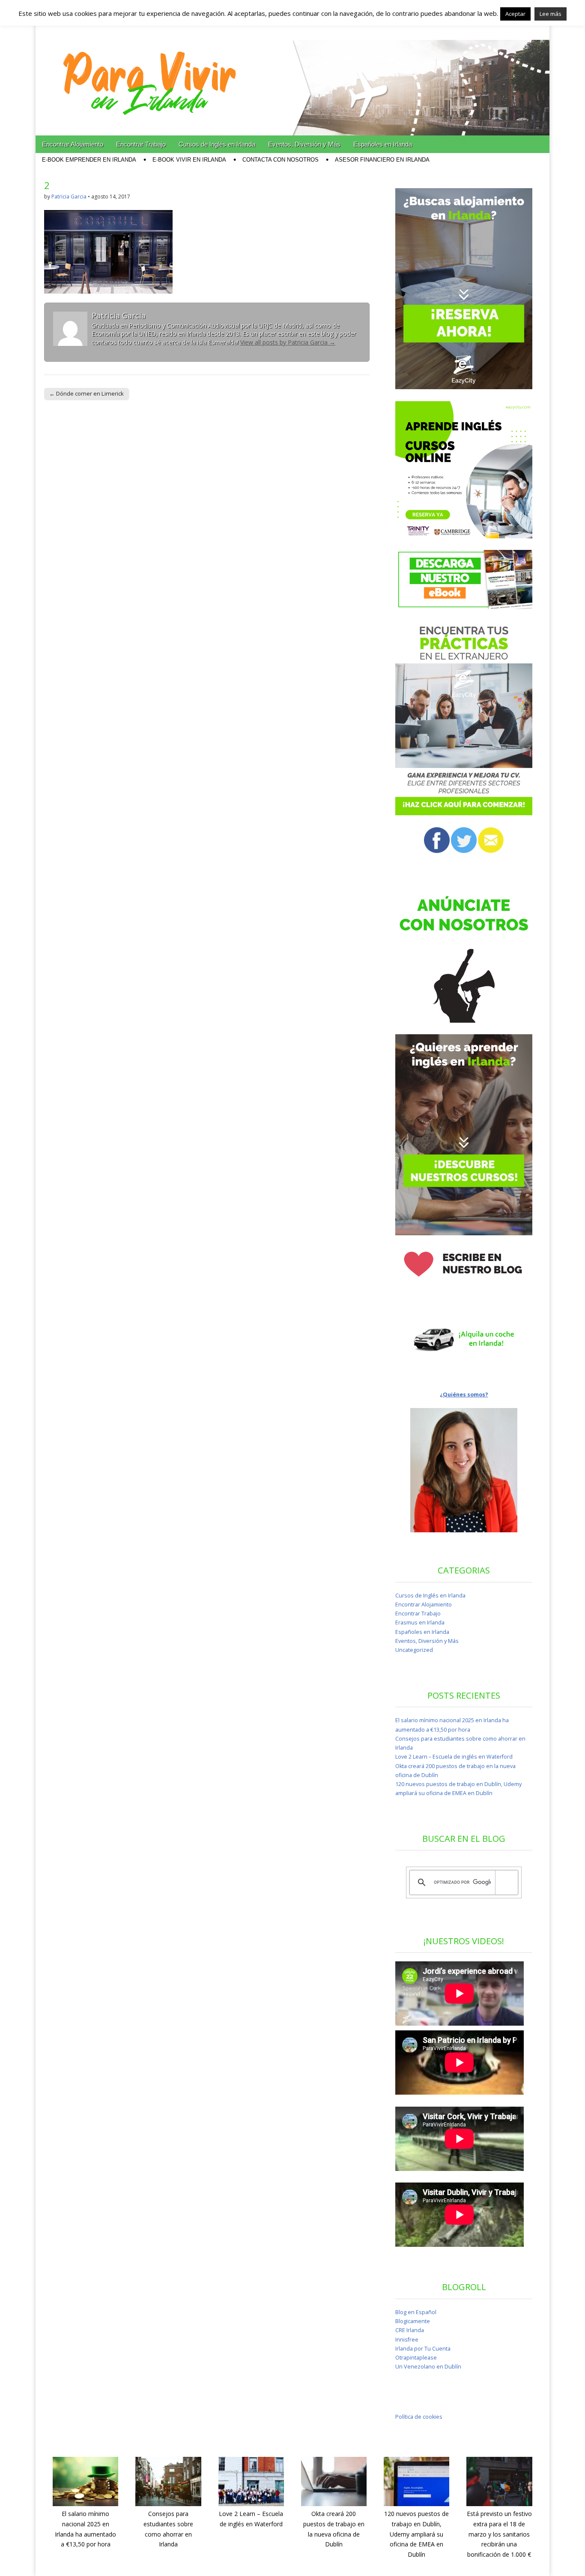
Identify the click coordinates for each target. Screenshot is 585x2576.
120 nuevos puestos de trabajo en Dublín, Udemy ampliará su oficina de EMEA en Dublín (416, 2534)
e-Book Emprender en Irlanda (89, 160)
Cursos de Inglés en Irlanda (217, 144)
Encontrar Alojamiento (73, 144)
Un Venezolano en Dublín (428, 2367)
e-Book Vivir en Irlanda (189, 160)
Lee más (551, 14)
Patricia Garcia (69, 197)
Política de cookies (419, 2417)
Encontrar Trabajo (141, 144)
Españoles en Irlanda (383, 144)
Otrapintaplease (416, 2358)
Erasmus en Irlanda (420, 1623)
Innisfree (407, 2340)
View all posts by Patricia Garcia (288, 342)
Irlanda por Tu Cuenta (423, 2349)
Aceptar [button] (515, 14)
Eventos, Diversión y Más (304, 144)
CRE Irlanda (410, 2330)
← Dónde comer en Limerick (87, 393)
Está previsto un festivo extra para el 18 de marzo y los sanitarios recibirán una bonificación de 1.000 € (499, 2534)
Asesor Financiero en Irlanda (382, 160)
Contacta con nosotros (281, 160)
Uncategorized (414, 1650)
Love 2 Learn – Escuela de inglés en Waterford (454, 1757)
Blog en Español (416, 2312)
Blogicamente (413, 2321)
